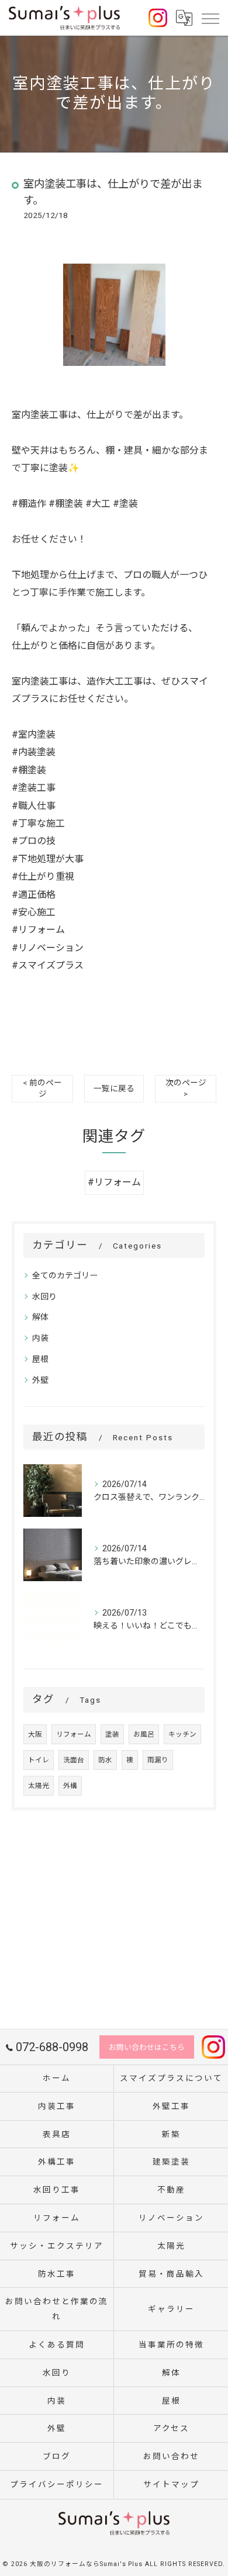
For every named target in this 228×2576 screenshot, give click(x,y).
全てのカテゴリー (65, 1275)
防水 (105, 1760)
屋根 (40, 1359)
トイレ (39, 1760)
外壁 (40, 1380)
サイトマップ (171, 2484)
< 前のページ (42, 1088)
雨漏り (158, 1760)
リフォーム (74, 1734)
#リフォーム (114, 1182)
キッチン (182, 1734)
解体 (40, 1317)
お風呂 (144, 1734)
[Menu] (210, 18)
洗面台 (74, 1760)
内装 (40, 1338)
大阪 (35, 1734)
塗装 (112, 1734)
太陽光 (39, 1786)
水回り (44, 1296)
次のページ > (186, 1088)
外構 (70, 1786)
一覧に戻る (114, 1088)
